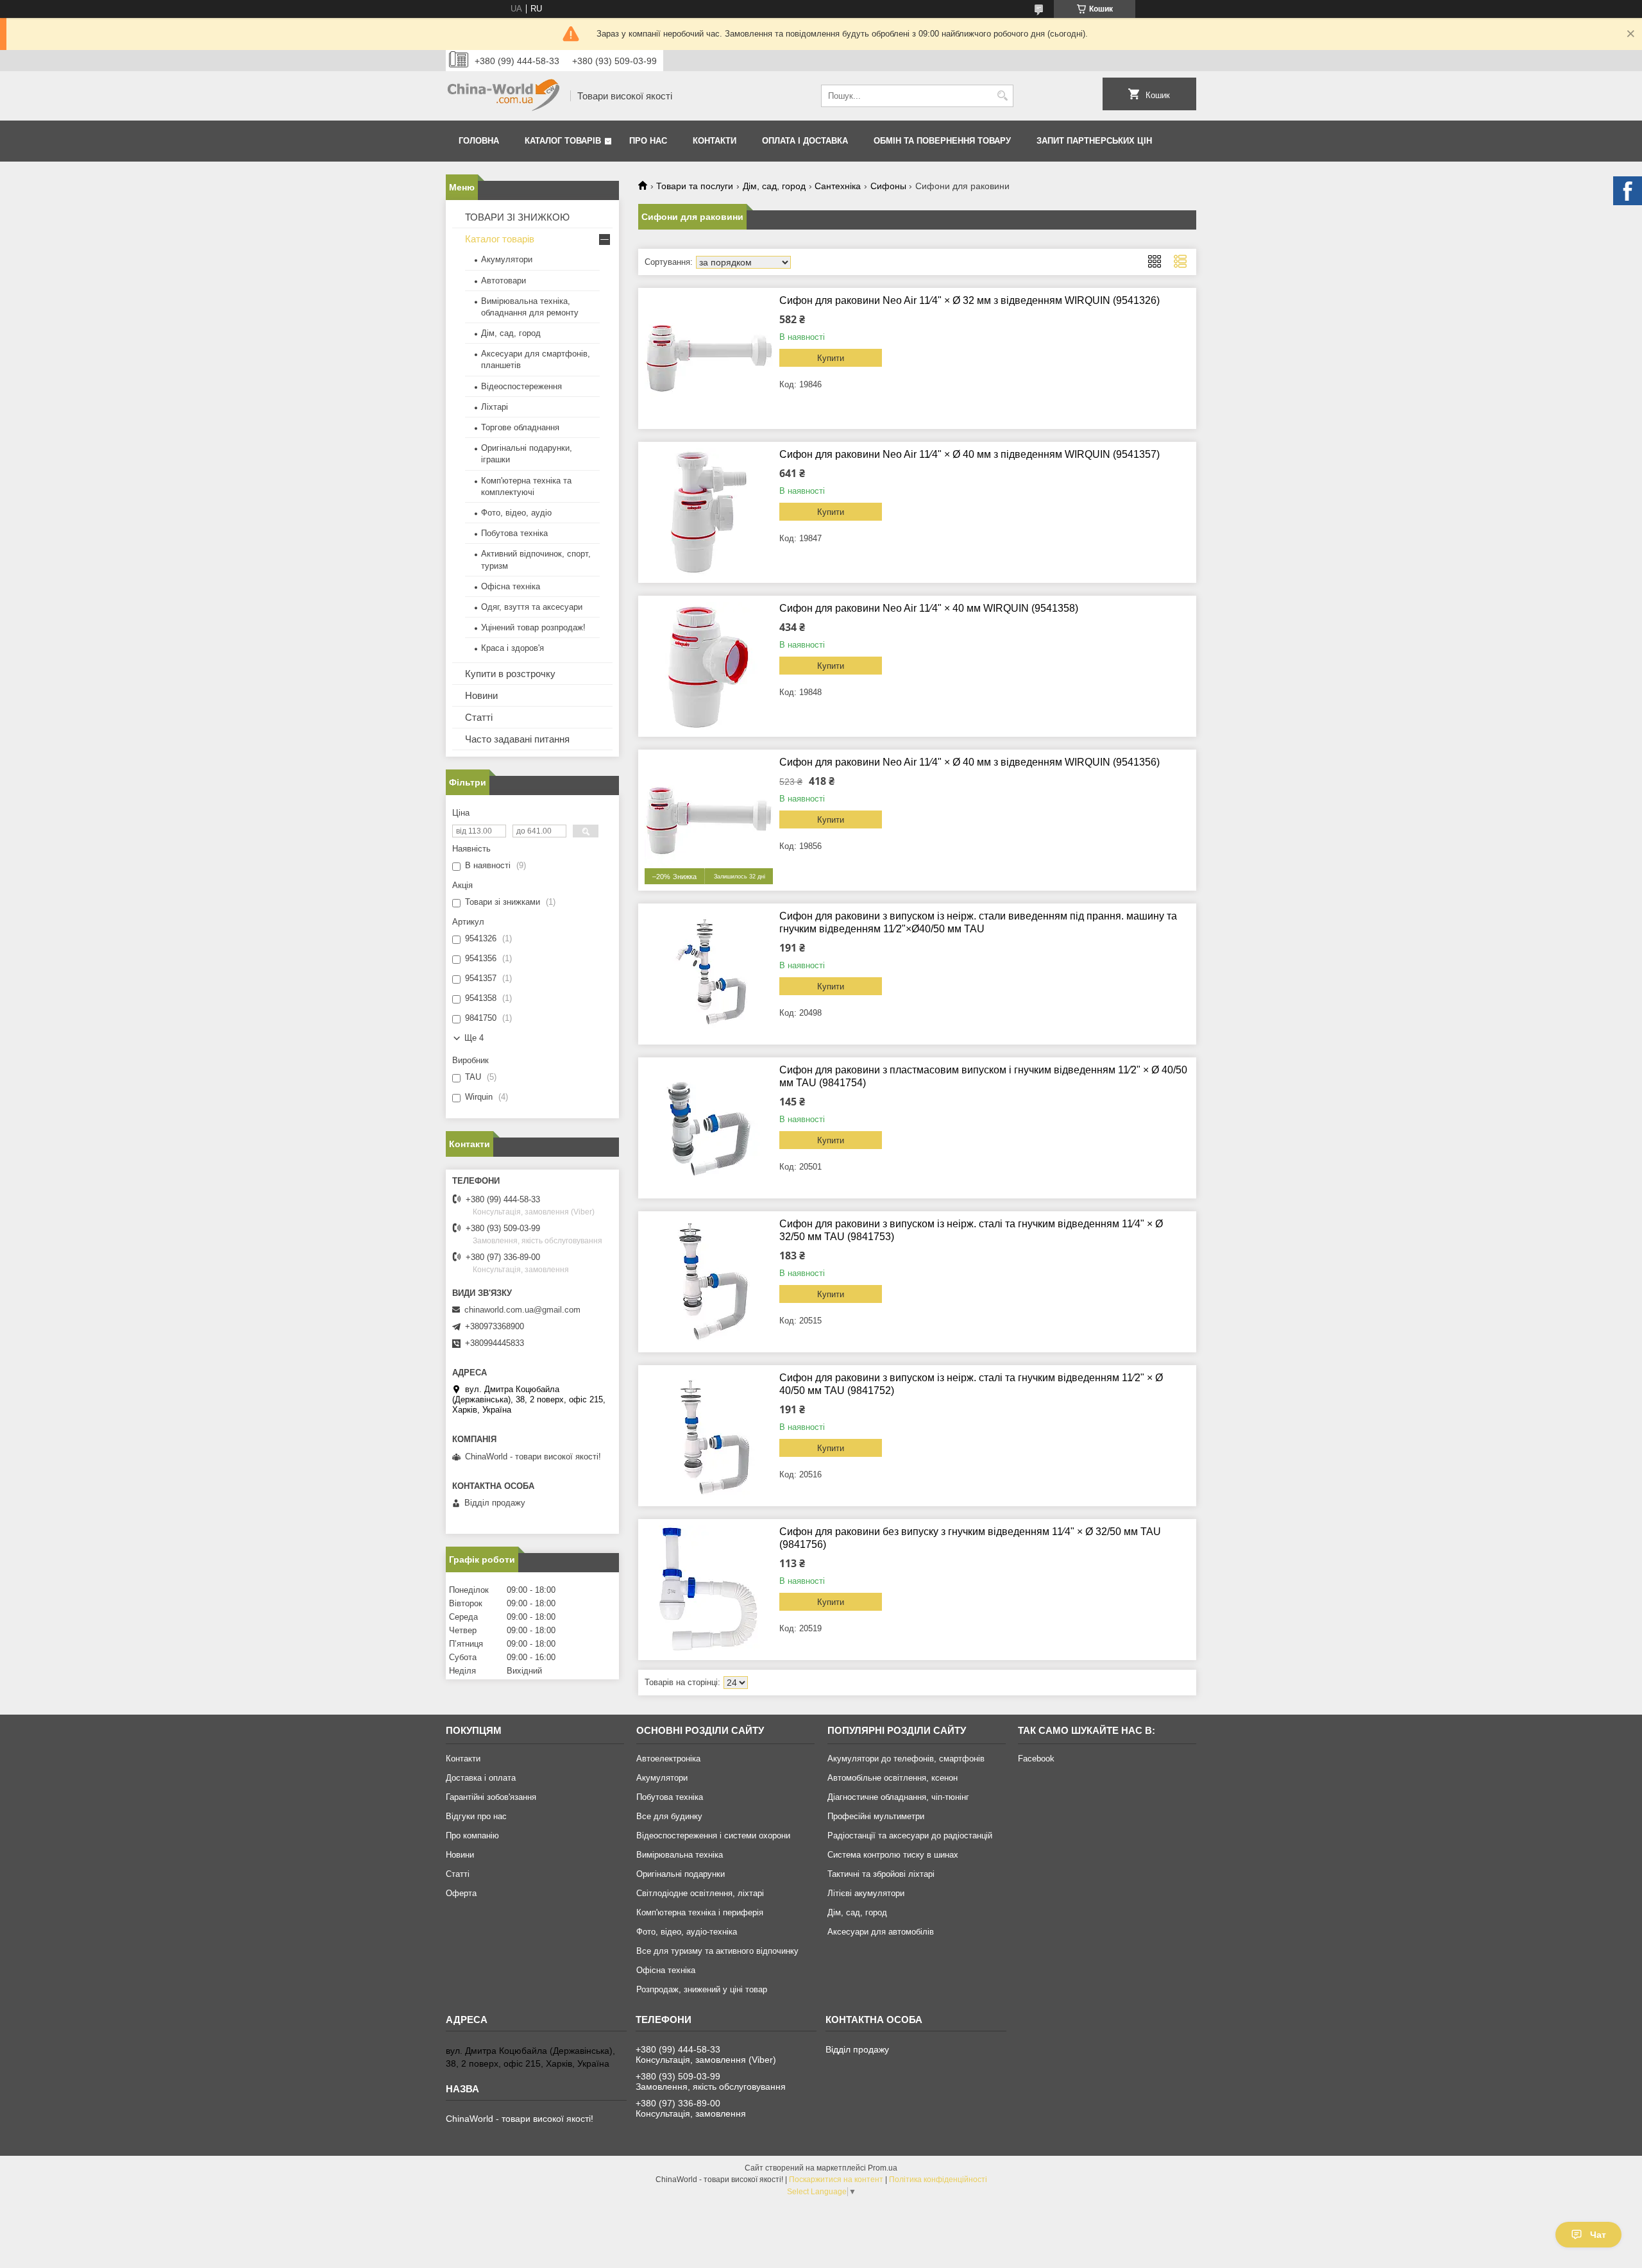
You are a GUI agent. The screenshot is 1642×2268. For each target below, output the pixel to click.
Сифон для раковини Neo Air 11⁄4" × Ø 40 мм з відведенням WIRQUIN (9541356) (969, 762)
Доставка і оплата (481, 1778)
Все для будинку (669, 1816)
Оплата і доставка (805, 141)
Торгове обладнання (520, 427)
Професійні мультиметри (876, 1816)
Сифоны (888, 186)
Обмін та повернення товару (942, 141)
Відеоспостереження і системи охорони (713, 1835)
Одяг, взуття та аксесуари (532, 607)
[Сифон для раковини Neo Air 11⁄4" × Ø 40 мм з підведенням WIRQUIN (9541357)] (709, 512)
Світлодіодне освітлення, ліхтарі (700, 1893)
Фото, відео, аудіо (516, 513)
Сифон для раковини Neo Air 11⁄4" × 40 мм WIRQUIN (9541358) (929, 608)
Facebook (1036, 1759)
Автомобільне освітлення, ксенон (893, 1778)
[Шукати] (1002, 96)
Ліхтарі (495, 407)
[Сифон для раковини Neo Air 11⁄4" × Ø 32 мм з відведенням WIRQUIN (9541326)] (709, 358)
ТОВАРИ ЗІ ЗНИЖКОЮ (517, 217)
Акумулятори (507, 259)
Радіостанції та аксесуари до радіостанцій (910, 1835)
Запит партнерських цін (1094, 141)
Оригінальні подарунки (681, 1874)
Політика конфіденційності (938, 2180)
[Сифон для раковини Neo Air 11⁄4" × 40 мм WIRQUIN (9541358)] (709, 666)
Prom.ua (883, 2168)
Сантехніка (838, 186)
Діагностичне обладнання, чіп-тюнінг (898, 1797)
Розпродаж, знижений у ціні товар (702, 1989)
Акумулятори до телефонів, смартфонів (906, 1759)
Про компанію (472, 1835)
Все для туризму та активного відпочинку (717, 1951)
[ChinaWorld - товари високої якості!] (504, 96)
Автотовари (504, 281)
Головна (479, 141)
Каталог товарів (563, 141)
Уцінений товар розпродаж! (533, 627)
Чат (1598, 2235)
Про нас (648, 141)
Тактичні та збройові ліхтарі (881, 1874)
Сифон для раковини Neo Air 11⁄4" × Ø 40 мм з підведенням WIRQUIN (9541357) (969, 454)
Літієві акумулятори (866, 1893)
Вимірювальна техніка (680, 1855)
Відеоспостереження (521, 386)
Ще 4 (474, 1038)
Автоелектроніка (668, 1759)
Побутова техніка (514, 533)
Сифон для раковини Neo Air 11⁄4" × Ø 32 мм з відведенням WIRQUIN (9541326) (969, 300)
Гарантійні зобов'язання (491, 1797)
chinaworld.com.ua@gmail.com (522, 1310)
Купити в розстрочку (510, 674)
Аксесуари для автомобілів (881, 1932)
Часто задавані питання (517, 739)
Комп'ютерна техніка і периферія (700, 1912)
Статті (479, 717)
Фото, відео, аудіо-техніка (687, 1932)
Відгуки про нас (476, 1816)
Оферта (461, 1893)
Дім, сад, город (774, 186)
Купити (831, 358)
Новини (481, 695)
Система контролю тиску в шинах (893, 1855)
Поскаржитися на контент (836, 2180)
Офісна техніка (511, 586)
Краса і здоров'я (512, 648)
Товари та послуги (695, 186)
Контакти (715, 141)
